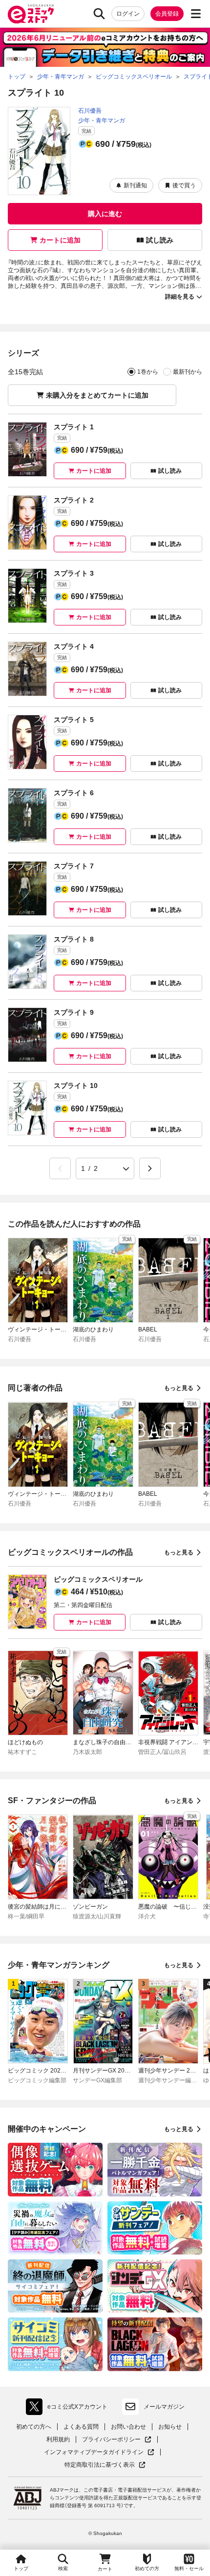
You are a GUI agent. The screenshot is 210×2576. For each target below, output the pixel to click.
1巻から (148, 372)
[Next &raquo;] (150, 1168)
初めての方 (147, 2568)
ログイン (128, 14)
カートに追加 (60, 240)
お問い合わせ (128, 2427)
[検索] (99, 14)
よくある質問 (81, 2427)
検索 (63, 2568)
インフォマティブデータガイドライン (94, 2452)
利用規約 (58, 2439)
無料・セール (189, 2568)
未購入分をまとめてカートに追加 (97, 395)
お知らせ (170, 2427)
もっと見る (179, 1388)
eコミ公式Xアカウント (69, 2409)
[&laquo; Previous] (60, 1168)
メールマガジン (164, 2407)
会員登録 (167, 14)
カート (105, 2569)
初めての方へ (34, 2427)
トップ (21, 2568)
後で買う (184, 185)
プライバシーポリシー (117, 2440)
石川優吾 (90, 111)
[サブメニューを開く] (196, 14)
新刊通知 (135, 185)
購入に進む (105, 214)
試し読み (160, 240)
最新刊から (188, 372)
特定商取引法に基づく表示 (105, 2465)
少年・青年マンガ (102, 121)
